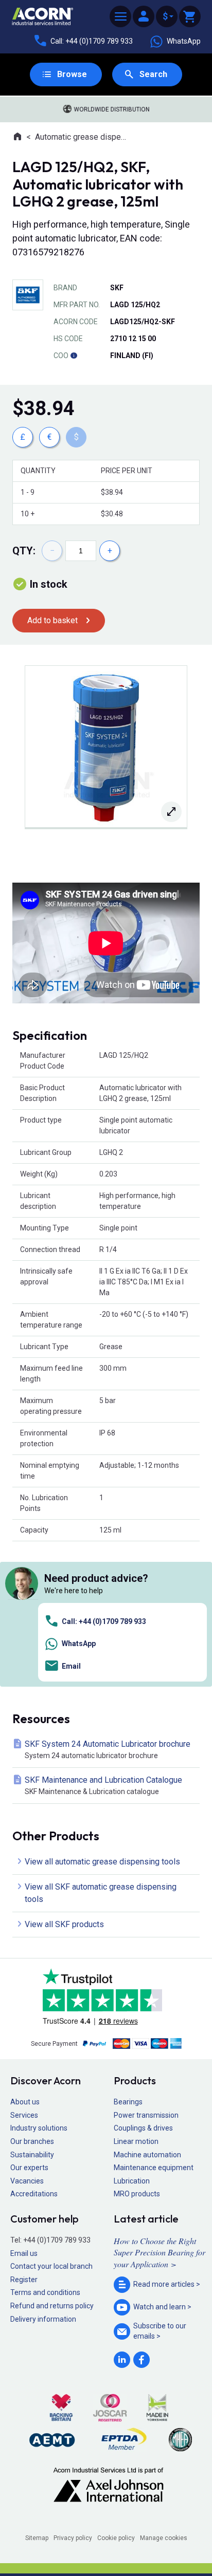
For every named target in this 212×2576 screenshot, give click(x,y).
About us (25, 2102)
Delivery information (43, 2319)
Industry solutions (39, 2128)
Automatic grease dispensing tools (82, 137)
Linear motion (136, 2141)
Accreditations (34, 2194)
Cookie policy (116, 2538)
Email (71, 1666)
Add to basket (52, 620)
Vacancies (27, 2181)
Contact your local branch (51, 2266)
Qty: (24, 551)
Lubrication (132, 2181)
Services (24, 2115)
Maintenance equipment (154, 2168)
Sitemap (37, 2538)
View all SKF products (64, 1924)
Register (24, 2280)
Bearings (128, 2102)
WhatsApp (184, 41)
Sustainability (32, 2155)
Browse (72, 74)
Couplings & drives (143, 2128)
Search (153, 74)
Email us (24, 2253)
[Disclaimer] (74, 356)
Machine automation (147, 2155)
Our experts (29, 2168)
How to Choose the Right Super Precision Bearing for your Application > (160, 2252)
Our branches (32, 2141)
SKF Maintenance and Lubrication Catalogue (103, 1785)
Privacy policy (73, 2538)
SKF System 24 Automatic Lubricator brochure (108, 1749)
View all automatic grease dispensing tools (102, 1862)
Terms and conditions (45, 2292)
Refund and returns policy (52, 2306)
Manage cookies (164, 2538)
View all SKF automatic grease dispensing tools (101, 1893)
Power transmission (146, 2115)
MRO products (137, 2194)
